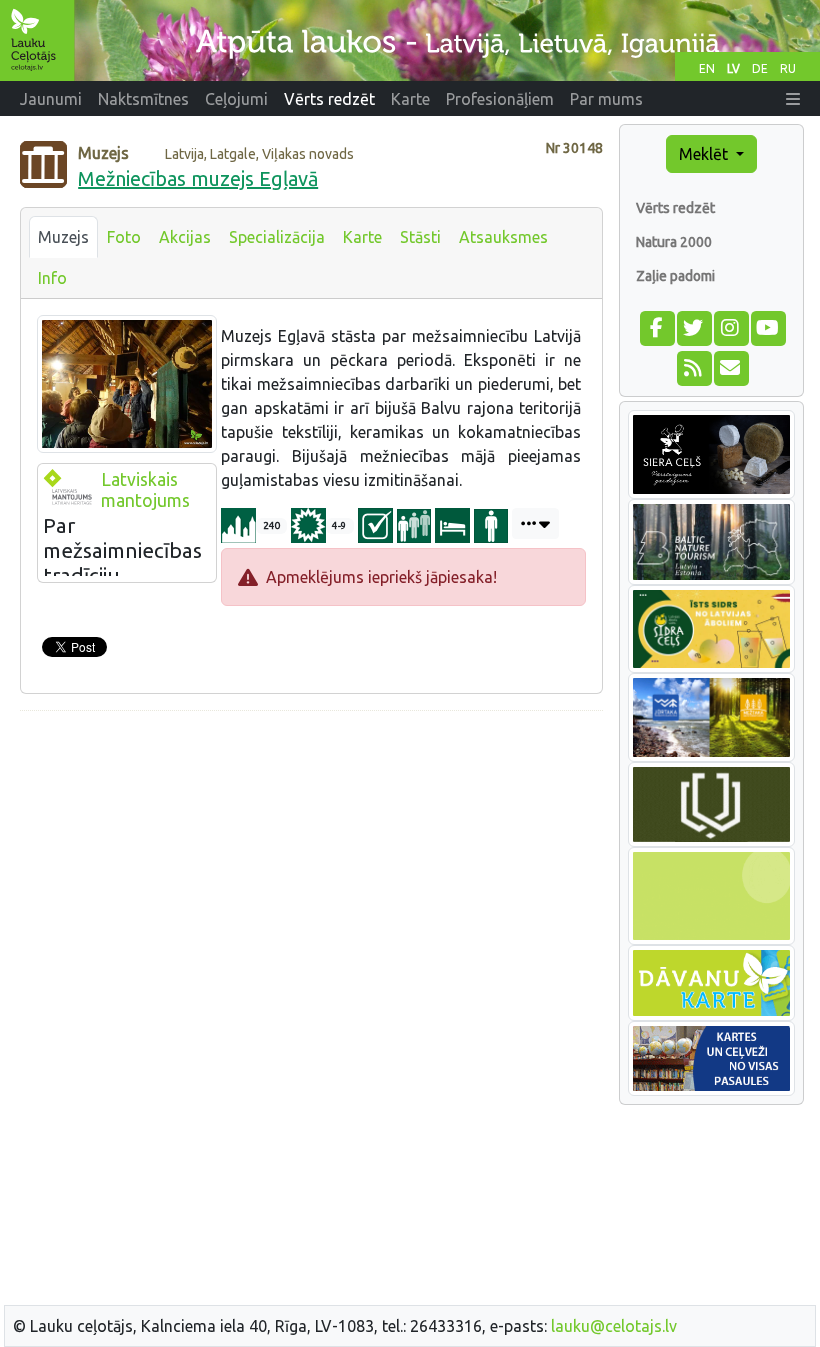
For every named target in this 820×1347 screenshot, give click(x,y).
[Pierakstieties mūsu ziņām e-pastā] (730, 366)
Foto (124, 237)
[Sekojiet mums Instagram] (730, 326)
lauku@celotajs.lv (614, 1326)
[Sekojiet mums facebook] (656, 326)
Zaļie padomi (675, 276)
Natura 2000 (674, 242)
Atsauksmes (503, 237)
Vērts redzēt (675, 208)
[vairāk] (535, 523)
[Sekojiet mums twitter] (693, 326)
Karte (362, 237)
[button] (793, 99)
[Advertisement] (311, 867)
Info (52, 278)
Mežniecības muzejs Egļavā (198, 178)
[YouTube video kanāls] (767, 326)
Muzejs (63, 237)
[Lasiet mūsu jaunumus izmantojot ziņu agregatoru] (693, 366)
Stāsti (420, 237)
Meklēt (705, 154)
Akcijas (185, 237)
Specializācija (277, 237)
